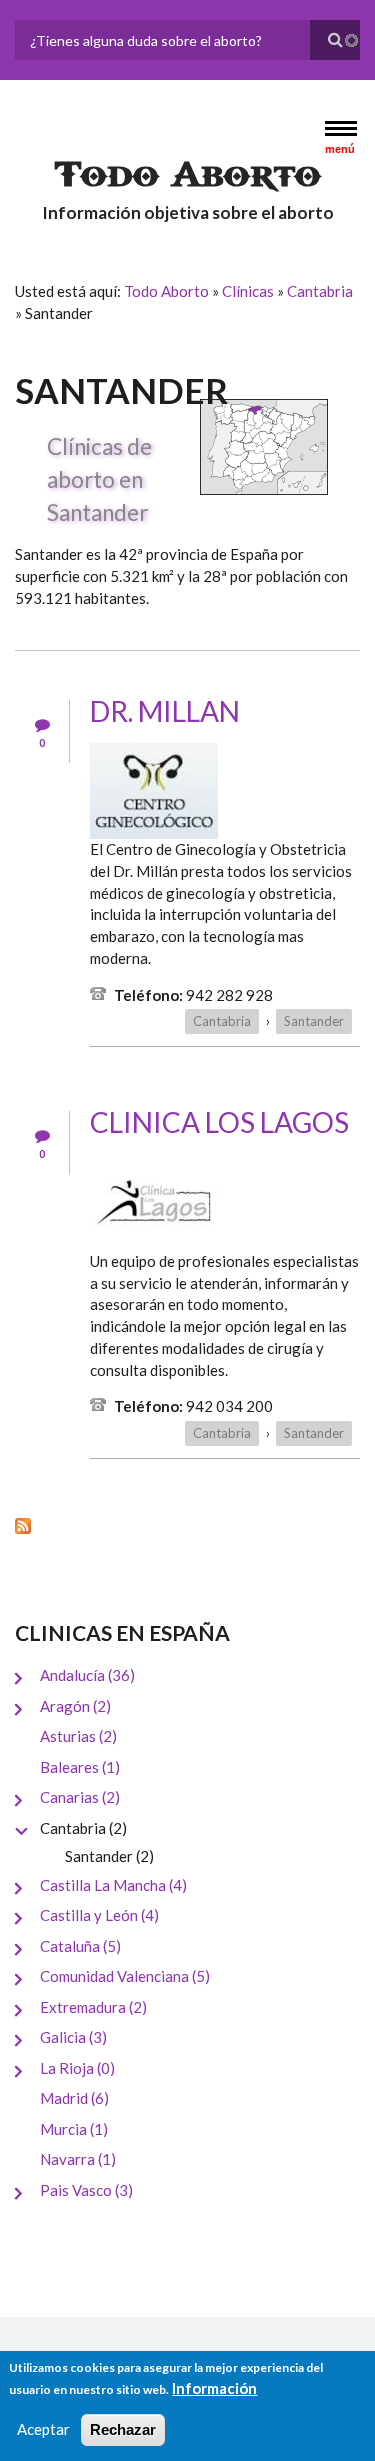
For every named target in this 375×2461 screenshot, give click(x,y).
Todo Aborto (188, 175)
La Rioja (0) (77, 2068)
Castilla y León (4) (99, 1915)
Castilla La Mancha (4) (113, 1885)
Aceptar (43, 2429)
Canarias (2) (80, 1797)
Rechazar (123, 2429)
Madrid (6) (74, 2098)
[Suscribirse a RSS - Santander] (187, 1525)
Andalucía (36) (87, 1675)
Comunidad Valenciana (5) (125, 1976)
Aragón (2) (75, 1706)
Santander (314, 1021)
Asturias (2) (78, 1736)
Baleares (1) (80, 1767)
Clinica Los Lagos (219, 1122)
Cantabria (320, 291)
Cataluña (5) (80, 1946)
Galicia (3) (73, 2037)
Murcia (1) (74, 2129)
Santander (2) (109, 1856)
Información (214, 2388)
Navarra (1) (78, 2159)
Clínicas (248, 291)
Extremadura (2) (93, 2007)
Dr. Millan (165, 711)
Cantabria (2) (83, 1828)
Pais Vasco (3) (86, 2190)
